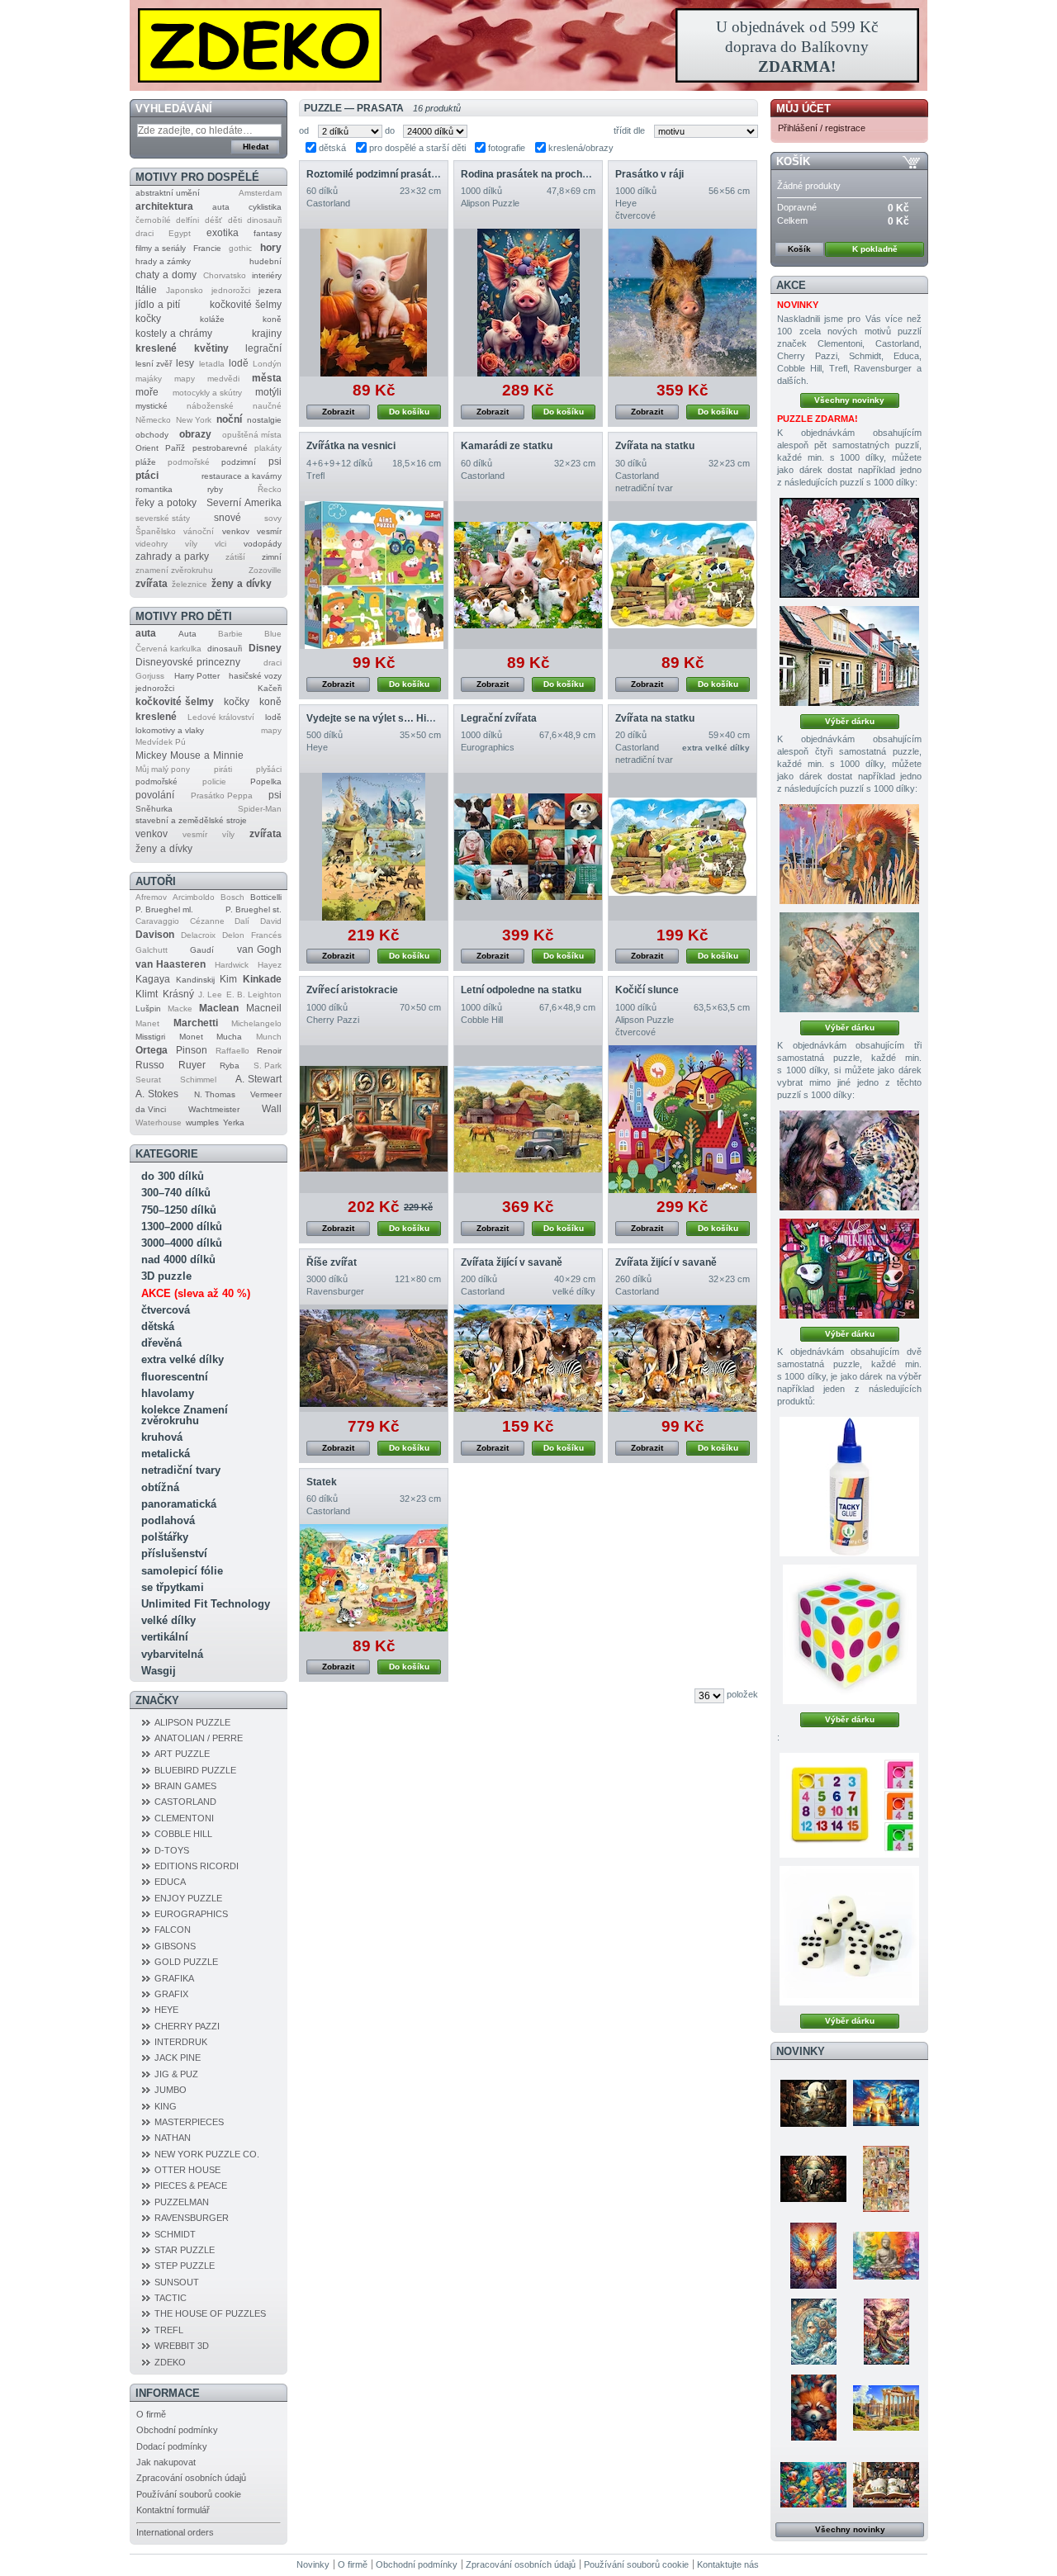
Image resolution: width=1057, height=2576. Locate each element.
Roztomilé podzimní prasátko (374, 174)
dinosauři (264, 220)
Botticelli (266, 897)
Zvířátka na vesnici (351, 446)
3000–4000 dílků (182, 1243)
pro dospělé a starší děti (417, 148)
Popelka (266, 781)
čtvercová (166, 1310)
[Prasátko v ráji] (683, 303)
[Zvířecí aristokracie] (374, 1119)
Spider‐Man (260, 809)
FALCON (173, 1930)
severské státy (163, 518)
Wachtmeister (214, 1109)
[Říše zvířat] (374, 1358)
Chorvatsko (225, 275)
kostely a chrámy (174, 334)
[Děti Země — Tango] (813, 2408)
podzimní (239, 462)
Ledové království (221, 717)
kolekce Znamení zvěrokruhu (185, 1415)
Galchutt (152, 950)
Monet (191, 1037)
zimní (272, 557)
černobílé (153, 220)
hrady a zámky (163, 261)
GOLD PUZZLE (186, 1962)
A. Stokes (157, 1094)
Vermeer (266, 1094)
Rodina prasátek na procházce (533, 174)
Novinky (801, 2051)
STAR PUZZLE (185, 2250)
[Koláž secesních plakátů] (886, 2179)
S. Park (268, 1065)
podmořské (189, 462)
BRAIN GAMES (185, 1786)
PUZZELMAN (182, 2202)
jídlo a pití (158, 305)
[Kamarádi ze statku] (528, 575)
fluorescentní (175, 1377)
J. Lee (210, 994)
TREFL (169, 2330)
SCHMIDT (175, 2234)
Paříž (175, 448)
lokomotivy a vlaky (170, 730)
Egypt (180, 233)
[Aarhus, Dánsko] (849, 656)
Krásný (178, 994)
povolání (155, 795)
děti (235, 220)
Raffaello (232, 1051)
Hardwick (232, 965)
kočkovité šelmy (246, 305)
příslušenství (174, 1553)
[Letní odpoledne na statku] (528, 1119)
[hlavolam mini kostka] (850, 1634)
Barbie (230, 634)
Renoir (269, 1051)
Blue (273, 634)
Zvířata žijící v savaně (512, 1262)
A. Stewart (258, 1079)
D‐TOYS (172, 1850)
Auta (187, 634)
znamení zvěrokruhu (174, 570)
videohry (152, 544)
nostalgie (264, 420)
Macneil (264, 1008)
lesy (185, 363)
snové (228, 518)
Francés (266, 935)
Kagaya (153, 979)
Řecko (270, 489)
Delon (233, 935)
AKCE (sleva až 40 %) (196, 1293)
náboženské (210, 406)
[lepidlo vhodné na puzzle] (849, 1487)
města (267, 378)
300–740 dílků (176, 1193)
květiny (211, 348)
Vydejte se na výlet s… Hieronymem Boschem (416, 718)
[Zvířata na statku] (683, 575)
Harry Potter (197, 676)
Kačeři (270, 688)
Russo (150, 1065)
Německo (153, 420)
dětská (158, 1326)
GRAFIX (171, 1994)
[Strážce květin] (813, 2179)
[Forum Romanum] (886, 2408)
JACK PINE (178, 2057)
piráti (223, 769)
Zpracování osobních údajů (191, 2478)
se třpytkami (173, 1587)
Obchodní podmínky (177, 2430)
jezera (270, 290)
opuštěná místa (252, 435)
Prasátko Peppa (222, 796)
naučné (267, 406)
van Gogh (259, 949)
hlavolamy (168, 1393)
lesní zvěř (154, 364)
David (271, 921)
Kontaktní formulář (173, 2510)
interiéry (267, 275)
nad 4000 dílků (178, 1260)
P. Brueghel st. (254, 909)
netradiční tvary (181, 1470)
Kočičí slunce (647, 990)
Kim (228, 979)
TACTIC (171, 2298)
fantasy (268, 233)
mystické (152, 406)
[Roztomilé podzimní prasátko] (374, 303)
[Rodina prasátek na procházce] (528, 303)
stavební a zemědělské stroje (191, 820)
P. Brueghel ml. (164, 909)
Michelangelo (256, 1023)
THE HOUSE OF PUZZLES (210, 2313)
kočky (148, 319)
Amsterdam (260, 193)
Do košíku (409, 412)
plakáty (268, 448)
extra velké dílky (182, 1359)
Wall (272, 1109)
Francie (207, 248)
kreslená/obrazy (581, 148)
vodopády (263, 544)
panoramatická (179, 1504)
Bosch (232, 897)
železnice (190, 584)
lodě (239, 363)
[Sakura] (886, 2332)
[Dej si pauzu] (849, 854)
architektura (164, 206)
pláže (146, 462)
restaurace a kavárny (242, 476)
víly (191, 544)
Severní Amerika (244, 503)
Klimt (147, 994)
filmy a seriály (161, 248)
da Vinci (151, 1109)
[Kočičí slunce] (683, 1119)
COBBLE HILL (183, 1834)
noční (229, 419)
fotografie (507, 148)
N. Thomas (215, 1094)
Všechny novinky (849, 400)
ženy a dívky (242, 584)
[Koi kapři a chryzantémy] (849, 548)
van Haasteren (171, 964)
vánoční (199, 531)
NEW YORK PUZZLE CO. (207, 2154)
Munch (269, 1037)
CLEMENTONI (184, 1818)
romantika (154, 489)
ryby (215, 489)
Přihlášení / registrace (822, 128)
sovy (273, 518)
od (304, 130)
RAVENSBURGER (192, 2218)
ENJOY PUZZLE (188, 1898)
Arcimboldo (194, 897)
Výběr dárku (850, 721)
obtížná (160, 1487)
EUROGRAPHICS (191, 1914)
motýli (268, 392)
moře (147, 392)
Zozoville (265, 570)
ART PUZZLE (182, 1754)
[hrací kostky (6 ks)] (849, 1936)
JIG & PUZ (176, 2074)
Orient (147, 448)
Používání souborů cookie (189, 2494)
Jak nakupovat (166, 2462)
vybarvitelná (172, 1654)
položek (742, 1694)
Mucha (229, 1037)
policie (214, 781)
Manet (147, 1023)
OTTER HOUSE (187, 2170)
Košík (793, 161)
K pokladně (875, 249)
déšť (213, 220)
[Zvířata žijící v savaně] (528, 1358)
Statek (322, 1482)
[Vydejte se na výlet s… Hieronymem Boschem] (374, 847)
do (390, 130)
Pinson (192, 1050)
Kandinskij (195, 980)
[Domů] (528, 45)
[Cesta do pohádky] (886, 2484)
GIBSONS (175, 1946)
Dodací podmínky (172, 2446)
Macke (180, 1009)
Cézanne (207, 921)
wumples (202, 1122)
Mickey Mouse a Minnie (190, 755)
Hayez (270, 965)
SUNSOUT (177, 2282)
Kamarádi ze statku (507, 446)
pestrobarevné (220, 448)
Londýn (267, 364)
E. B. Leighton (254, 994)
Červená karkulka (168, 649)
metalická (166, 1454)
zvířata (152, 584)
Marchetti (196, 1023)
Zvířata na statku (655, 446)
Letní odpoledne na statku (521, 990)
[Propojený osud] (849, 1160)
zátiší (235, 557)
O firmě (151, 2414)
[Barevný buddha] (886, 2256)
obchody (152, 435)
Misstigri (150, 1037)
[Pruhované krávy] (849, 1269)
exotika (223, 233)
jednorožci (231, 290)
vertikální (165, 1637)
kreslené (156, 348)
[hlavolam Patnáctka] (849, 1805)
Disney (265, 648)
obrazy (195, 434)
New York (194, 420)
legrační (263, 348)
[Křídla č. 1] (849, 962)
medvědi (223, 379)
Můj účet (803, 109)
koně (272, 319)
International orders (175, 2532)
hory (271, 248)
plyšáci (269, 769)
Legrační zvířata (499, 718)
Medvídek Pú (161, 742)
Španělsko (156, 531)
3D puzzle (166, 1276)
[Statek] (374, 1578)
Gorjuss (150, 676)
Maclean (219, 1008)
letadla (212, 364)
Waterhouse (159, 1122)
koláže (212, 319)
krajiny (267, 334)
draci (145, 233)
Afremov (151, 897)
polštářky (165, 1537)
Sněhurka (154, 809)
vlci (220, 544)
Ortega (152, 1050)
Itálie (146, 290)
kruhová (162, 1437)
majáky (149, 379)
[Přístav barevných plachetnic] (886, 2103)
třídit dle (629, 130)
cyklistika (265, 207)
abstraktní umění (168, 193)
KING (166, 2106)
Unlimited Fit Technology (206, 1604)
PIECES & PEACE (191, 2185)
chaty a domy (166, 275)
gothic (240, 248)
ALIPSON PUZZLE (192, 1722)
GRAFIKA (174, 1978)
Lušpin (148, 1009)
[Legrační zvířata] (528, 847)
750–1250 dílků (179, 1210)
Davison (155, 935)
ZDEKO (170, 2362)
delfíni (187, 220)
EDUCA (170, 1882)
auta (221, 207)
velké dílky (168, 1620)
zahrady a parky (172, 556)
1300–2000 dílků (182, 1226)
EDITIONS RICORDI (197, 1866)
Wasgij (159, 1671)
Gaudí (202, 950)
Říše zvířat (332, 1262)
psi (275, 462)
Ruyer (192, 1065)
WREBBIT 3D (182, 2346)
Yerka (234, 1122)
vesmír (269, 531)
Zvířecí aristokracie (352, 990)
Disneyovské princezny (188, 662)
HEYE (166, 2010)
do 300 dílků (173, 1176)
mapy (185, 379)
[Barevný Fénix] (813, 2256)
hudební (265, 261)
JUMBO (171, 2090)
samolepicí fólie (182, 1571)
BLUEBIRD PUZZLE (195, 1770)
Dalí (242, 921)
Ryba (230, 1065)
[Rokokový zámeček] (813, 2103)
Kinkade (262, 979)
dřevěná (161, 1343)
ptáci (147, 476)
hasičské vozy (255, 676)
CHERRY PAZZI (187, 2026)
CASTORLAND (185, 1802)
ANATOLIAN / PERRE (199, 1738)
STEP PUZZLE (185, 2266)
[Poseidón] (813, 2332)
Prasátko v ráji (649, 174)
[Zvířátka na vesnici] (374, 575)
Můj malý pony (163, 769)
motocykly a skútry (207, 393)
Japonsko (185, 290)
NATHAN (173, 2138)
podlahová (168, 1520)
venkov (236, 531)
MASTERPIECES (189, 2122)
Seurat (148, 1080)
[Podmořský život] (813, 2484)
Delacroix (198, 935)
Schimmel (198, 1080)
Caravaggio (157, 921)
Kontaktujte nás (728, 2564)
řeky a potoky (166, 503)
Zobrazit (338, 412)
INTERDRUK (181, 2042)
